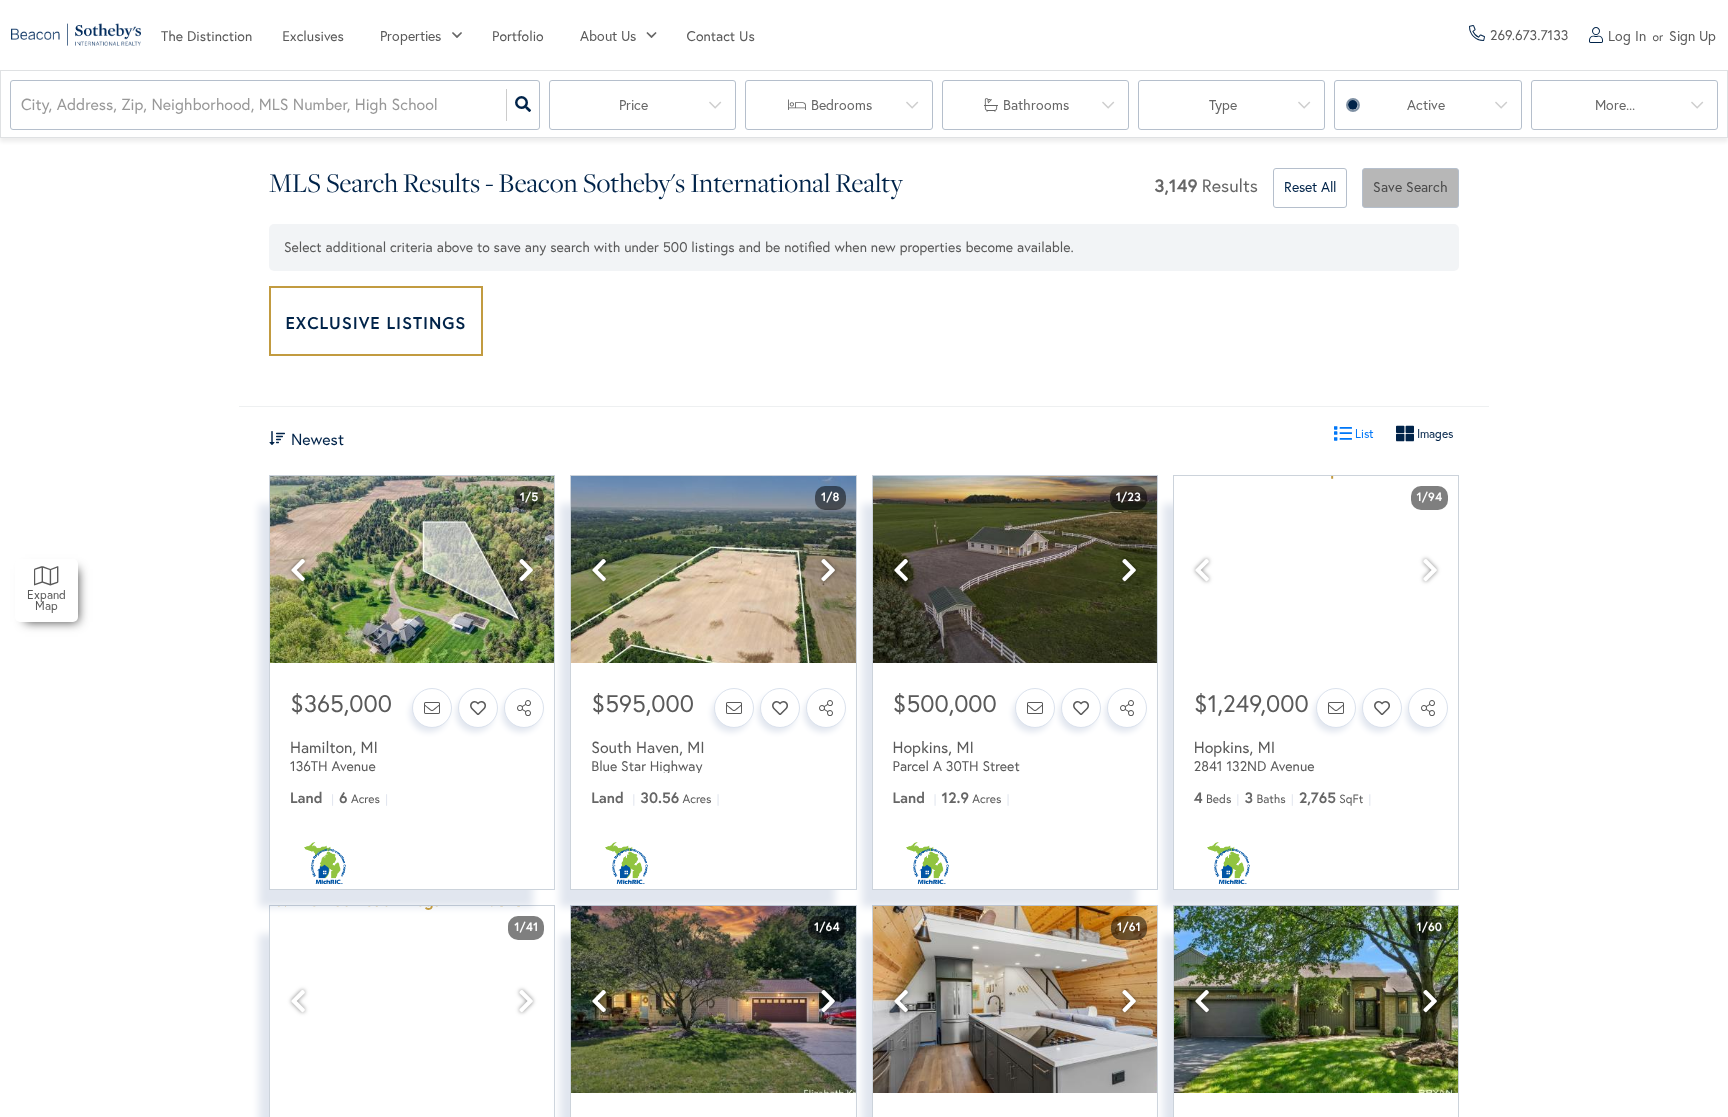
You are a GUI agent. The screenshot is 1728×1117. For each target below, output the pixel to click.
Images (1433, 433)
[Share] (524, 708)
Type (1223, 105)
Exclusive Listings (376, 322)
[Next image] (526, 570)
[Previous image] (298, 570)
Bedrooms (841, 105)
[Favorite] (478, 708)
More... (1615, 105)
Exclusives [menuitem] (313, 36)
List (1363, 433)
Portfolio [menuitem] (518, 36)
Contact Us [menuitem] (721, 36)
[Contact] (432, 708)
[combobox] (23, 105)
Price (633, 105)
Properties (410, 36)
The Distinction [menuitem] (206, 36)
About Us (608, 36)
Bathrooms (1036, 105)
